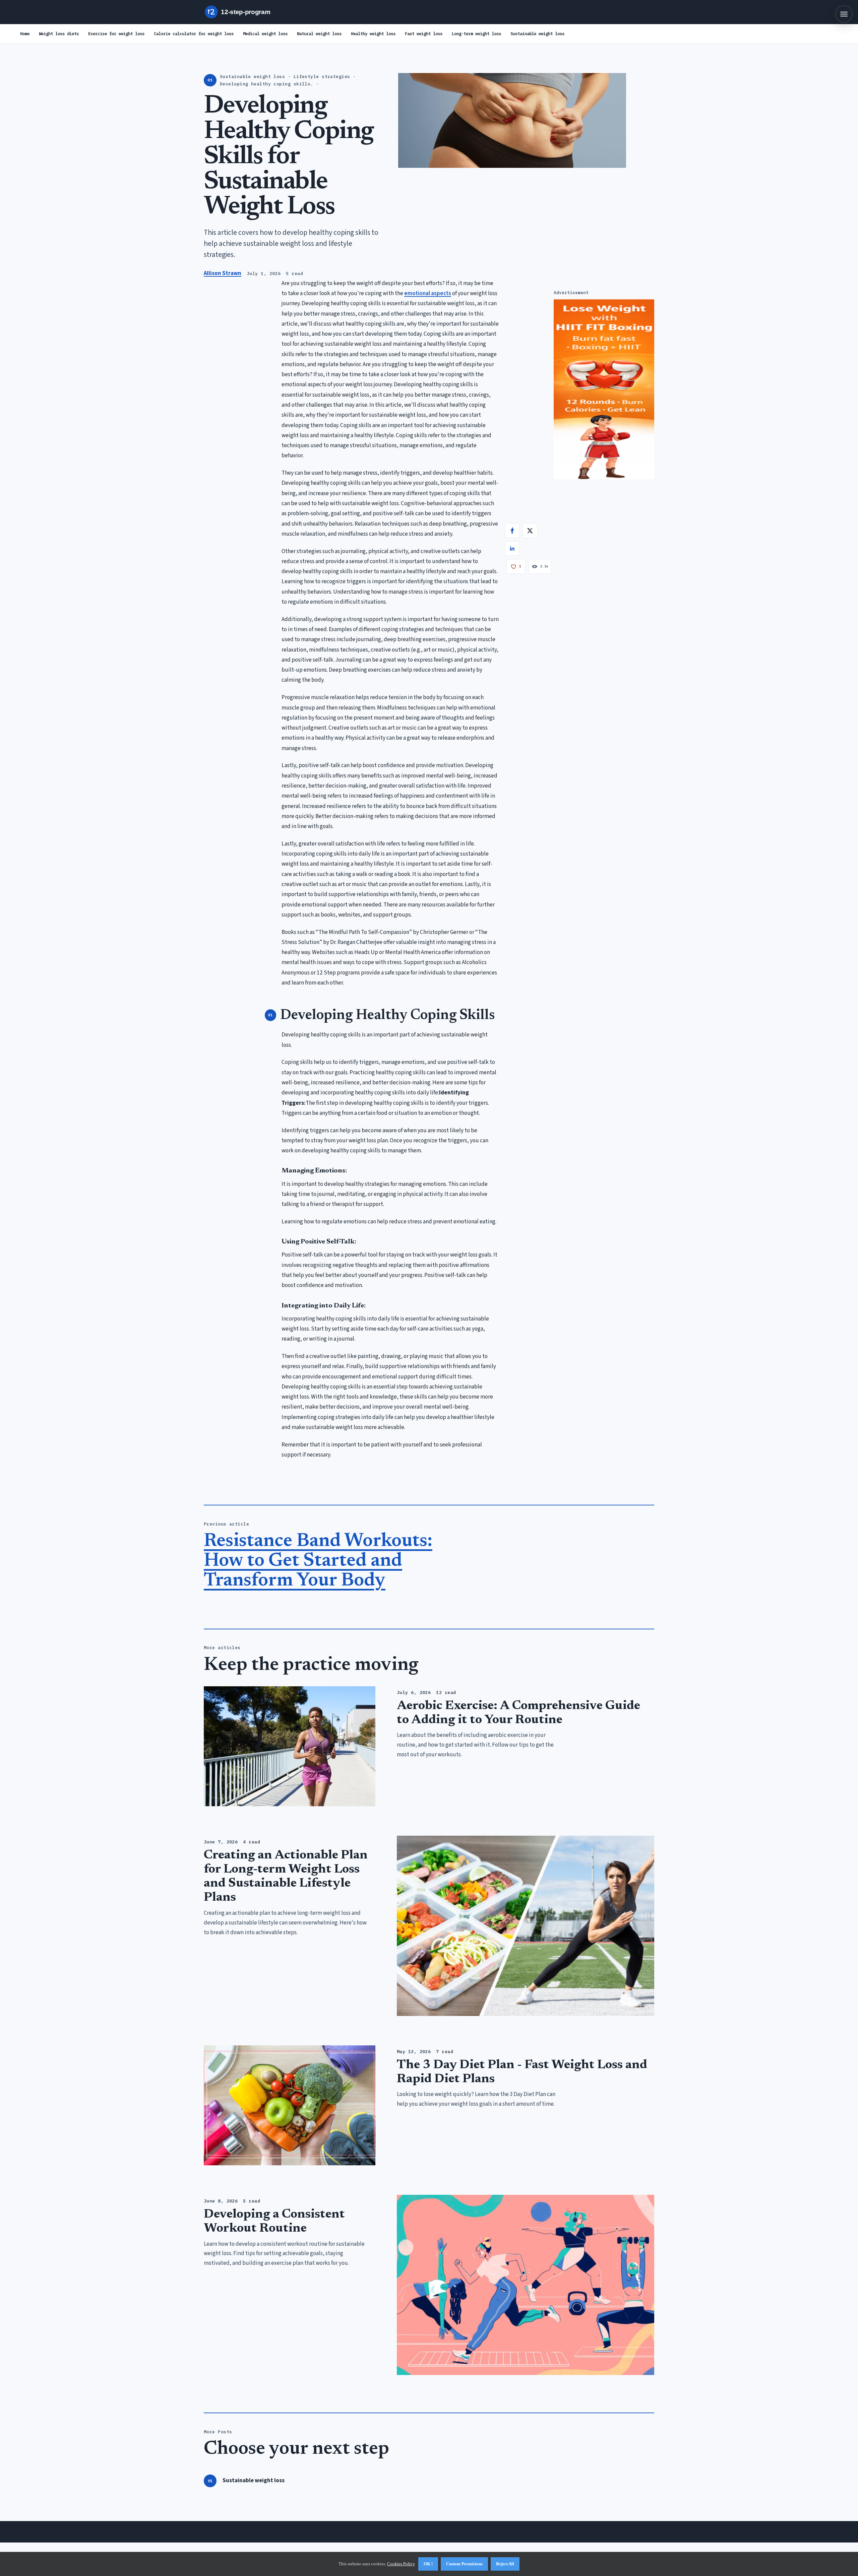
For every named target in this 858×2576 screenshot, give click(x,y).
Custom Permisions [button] (464, 2564)
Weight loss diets (59, 33)
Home (25, 33)
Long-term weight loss (476, 33)
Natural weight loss (319, 33)
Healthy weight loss (373, 33)
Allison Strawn (223, 273)
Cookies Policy (401, 2564)
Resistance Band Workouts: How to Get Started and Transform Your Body (318, 1561)
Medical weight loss (265, 33)
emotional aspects (428, 293)
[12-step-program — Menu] (844, 14)
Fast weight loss (424, 33)
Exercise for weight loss (116, 33)
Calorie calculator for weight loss (194, 33)
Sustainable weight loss (537, 33)
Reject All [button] (505, 2564)
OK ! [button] (428, 2564)
